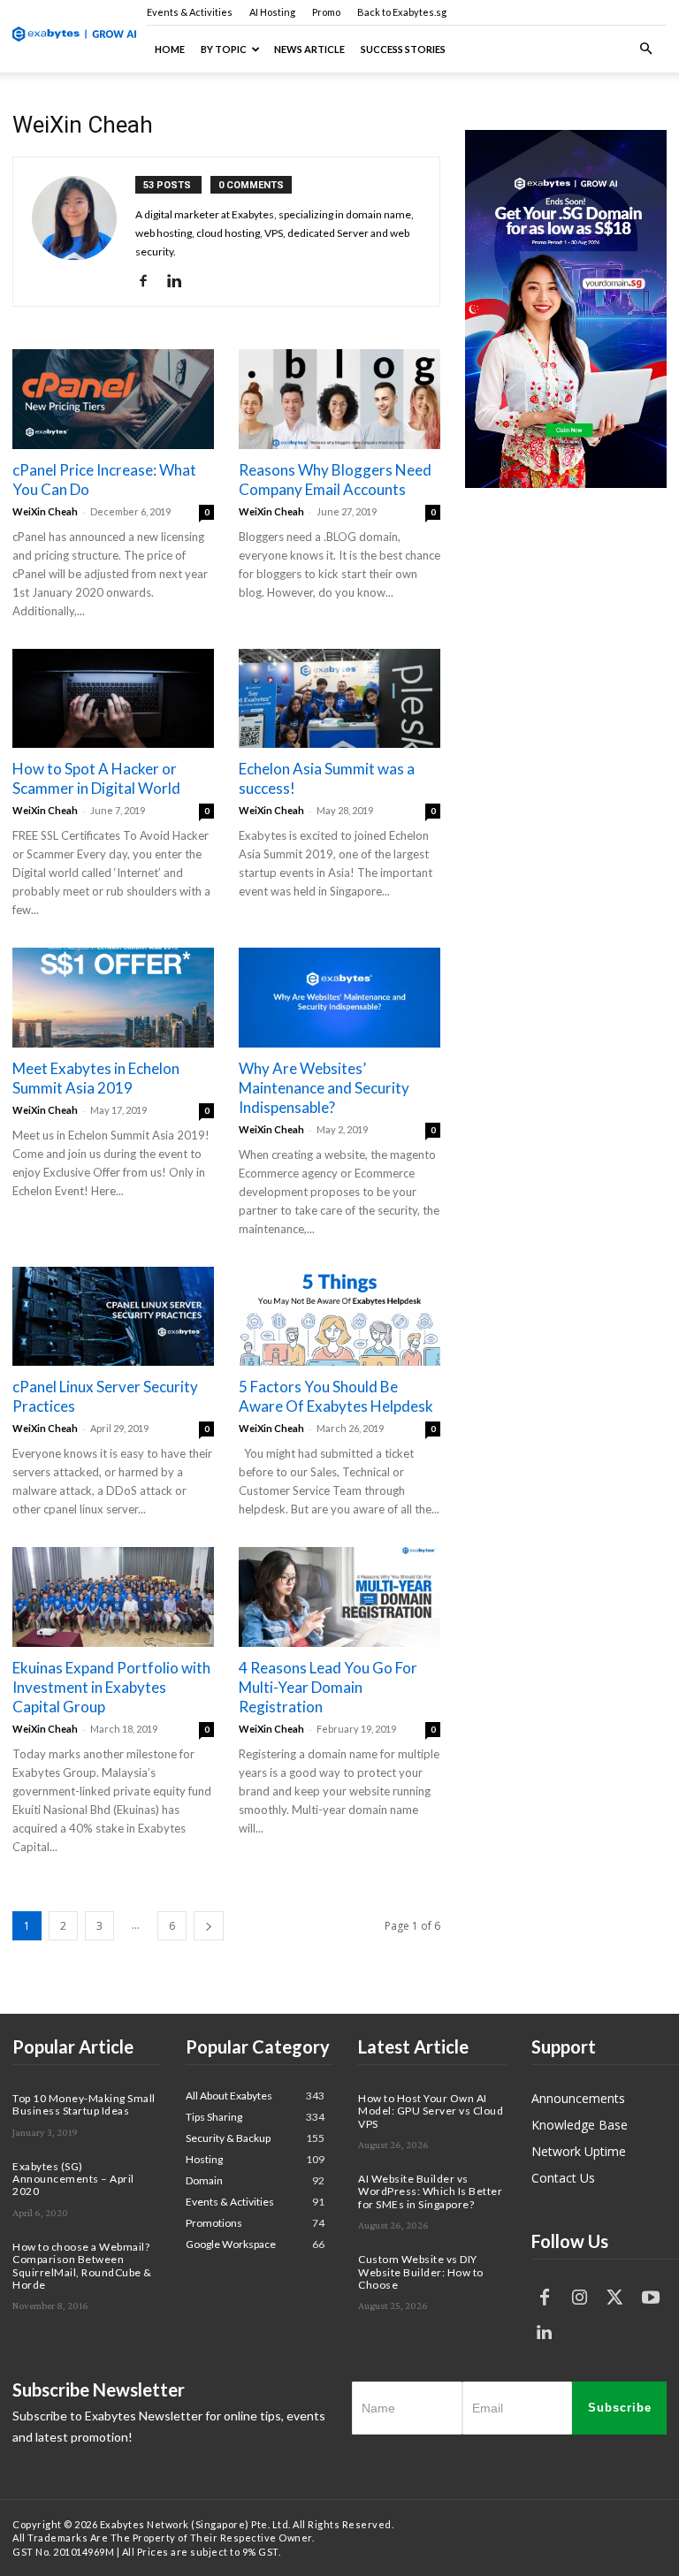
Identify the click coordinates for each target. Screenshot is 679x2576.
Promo (326, 12)
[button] (645, 49)
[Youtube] (651, 2298)
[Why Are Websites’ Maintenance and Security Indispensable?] (339, 998)
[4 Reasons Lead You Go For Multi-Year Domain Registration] (339, 1597)
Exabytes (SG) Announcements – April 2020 (73, 2179)
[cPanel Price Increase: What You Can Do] (113, 399)
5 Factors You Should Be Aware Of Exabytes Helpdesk (336, 1396)
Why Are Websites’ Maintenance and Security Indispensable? (324, 1088)
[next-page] (209, 1926)
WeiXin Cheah (45, 511)
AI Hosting (272, 12)
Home (170, 49)
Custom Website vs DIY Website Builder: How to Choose (421, 2272)
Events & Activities (190, 12)
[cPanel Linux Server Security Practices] (113, 1317)
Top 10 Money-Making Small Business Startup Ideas (84, 2104)
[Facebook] (150, 281)
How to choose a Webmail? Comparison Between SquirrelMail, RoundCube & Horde (82, 2266)
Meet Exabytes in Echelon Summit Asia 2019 (96, 1078)
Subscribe (620, 2408)
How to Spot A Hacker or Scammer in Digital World (96, 778)
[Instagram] (580, 2298)
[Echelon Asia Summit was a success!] (339, 699)
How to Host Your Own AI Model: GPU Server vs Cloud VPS (431, 2111)
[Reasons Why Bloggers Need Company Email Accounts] (339, 399)
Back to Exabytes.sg (402, 12)
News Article (309, 49)
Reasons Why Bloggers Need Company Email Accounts (335, 480)
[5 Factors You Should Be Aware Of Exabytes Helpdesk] (339, 1317)
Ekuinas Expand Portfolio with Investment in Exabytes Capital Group (111, 1687)
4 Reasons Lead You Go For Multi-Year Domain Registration (328, 1687)
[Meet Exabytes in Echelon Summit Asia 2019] (113, 998)
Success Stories (403, 49)
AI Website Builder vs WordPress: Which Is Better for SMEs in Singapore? (430, 2191)
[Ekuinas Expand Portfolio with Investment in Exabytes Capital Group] (113, 1597)
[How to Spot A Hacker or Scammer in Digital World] (113, 699)
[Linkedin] (181, 281)
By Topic (224, 49)
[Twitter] (615, 2298)
